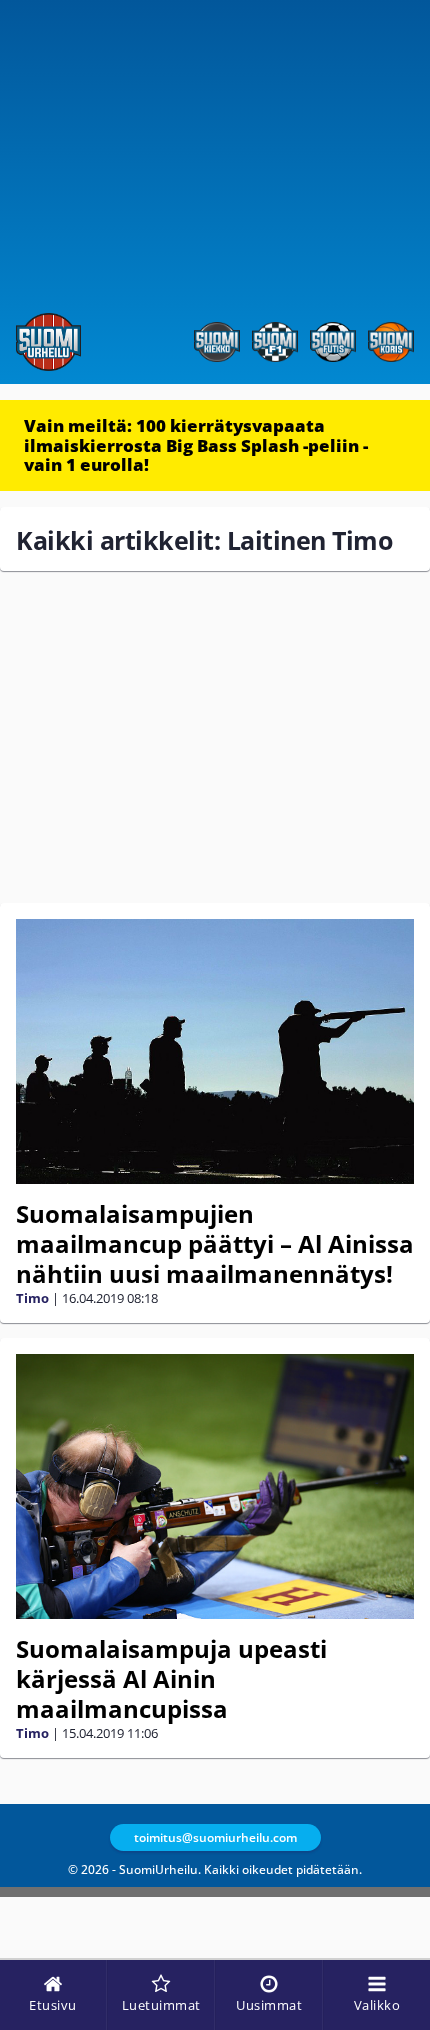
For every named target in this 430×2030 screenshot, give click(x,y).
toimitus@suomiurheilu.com (215, 1837)
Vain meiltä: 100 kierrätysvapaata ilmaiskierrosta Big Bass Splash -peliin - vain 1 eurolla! (196, 445)
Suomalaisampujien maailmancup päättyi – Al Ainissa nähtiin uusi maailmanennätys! (215, 1243)
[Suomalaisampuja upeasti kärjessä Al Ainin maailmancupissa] (215, 1486)
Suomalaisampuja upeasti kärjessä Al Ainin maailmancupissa (171, 1678)
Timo (32, 1298)
